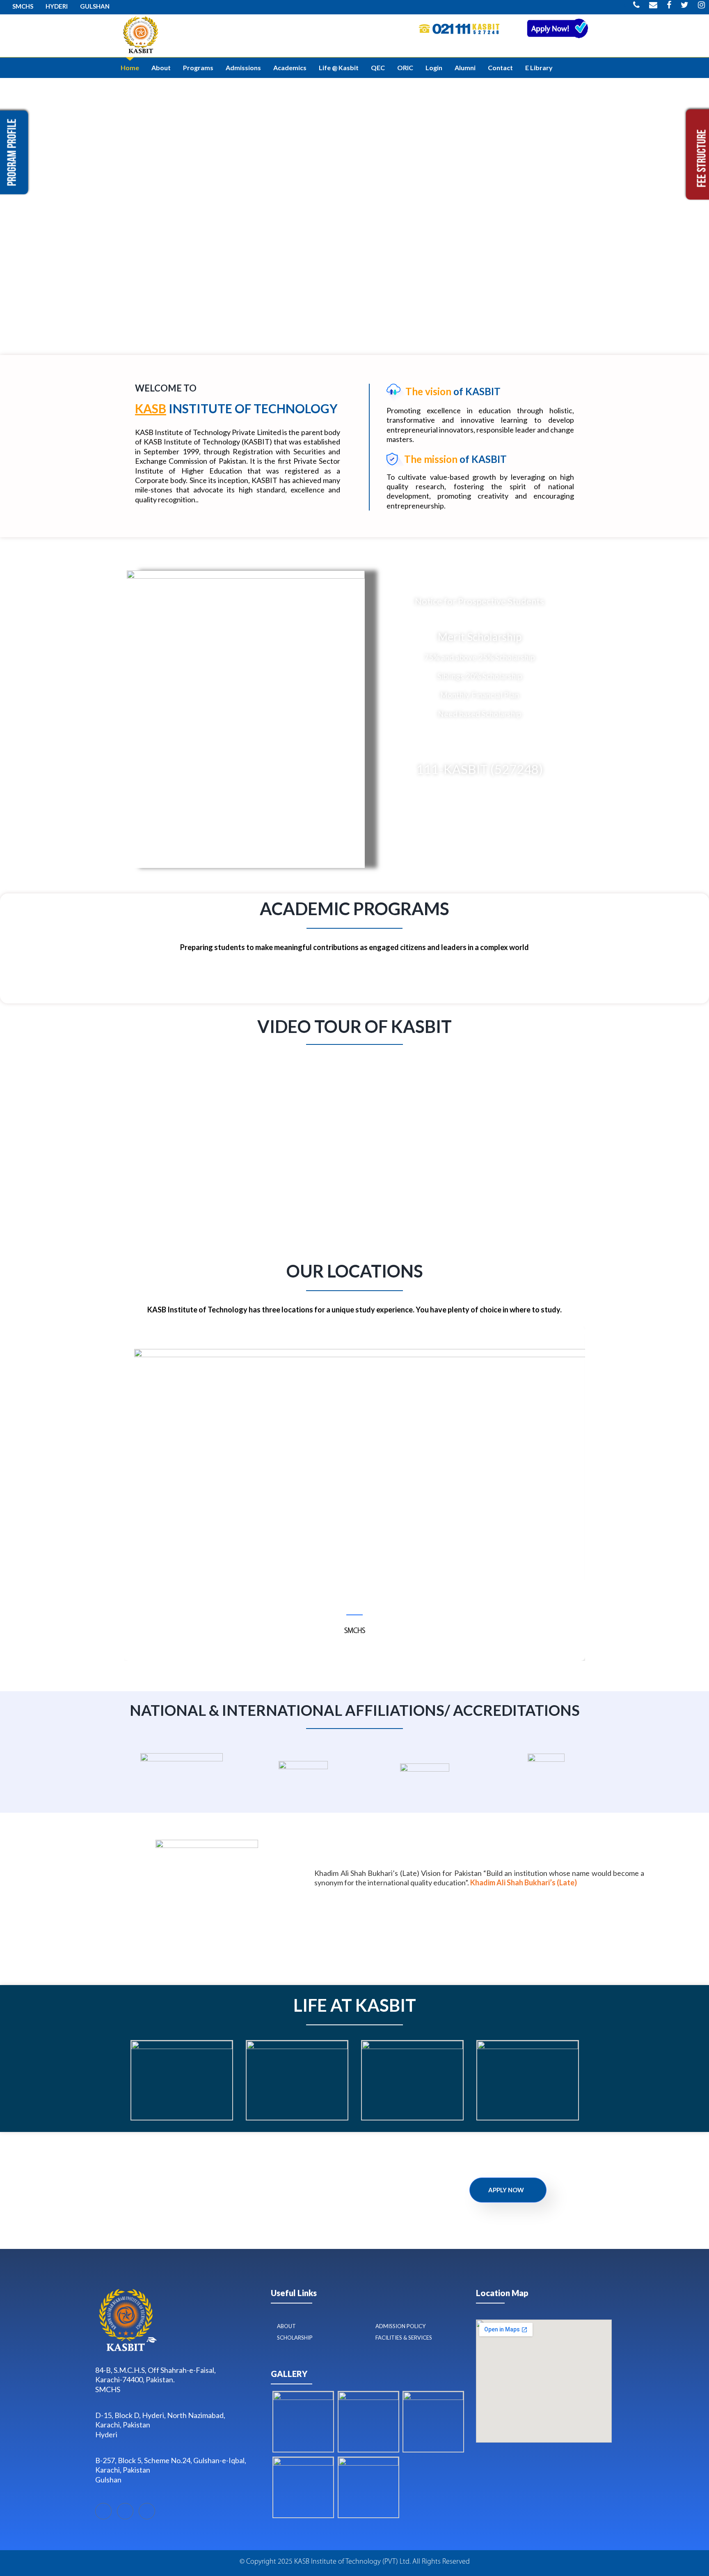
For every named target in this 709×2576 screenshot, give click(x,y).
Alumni (465, 68)
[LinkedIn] (125, 2511)
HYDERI (57, 6)
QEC (378, 68)
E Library (539, 68)
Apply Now (506, 2190)
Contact (500, 68)
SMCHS (23, 6)
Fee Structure (703, 158)
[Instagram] (147, 2511)
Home (130, 68)
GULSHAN (95, 6)
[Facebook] (103, 2511)
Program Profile (13, 152)
